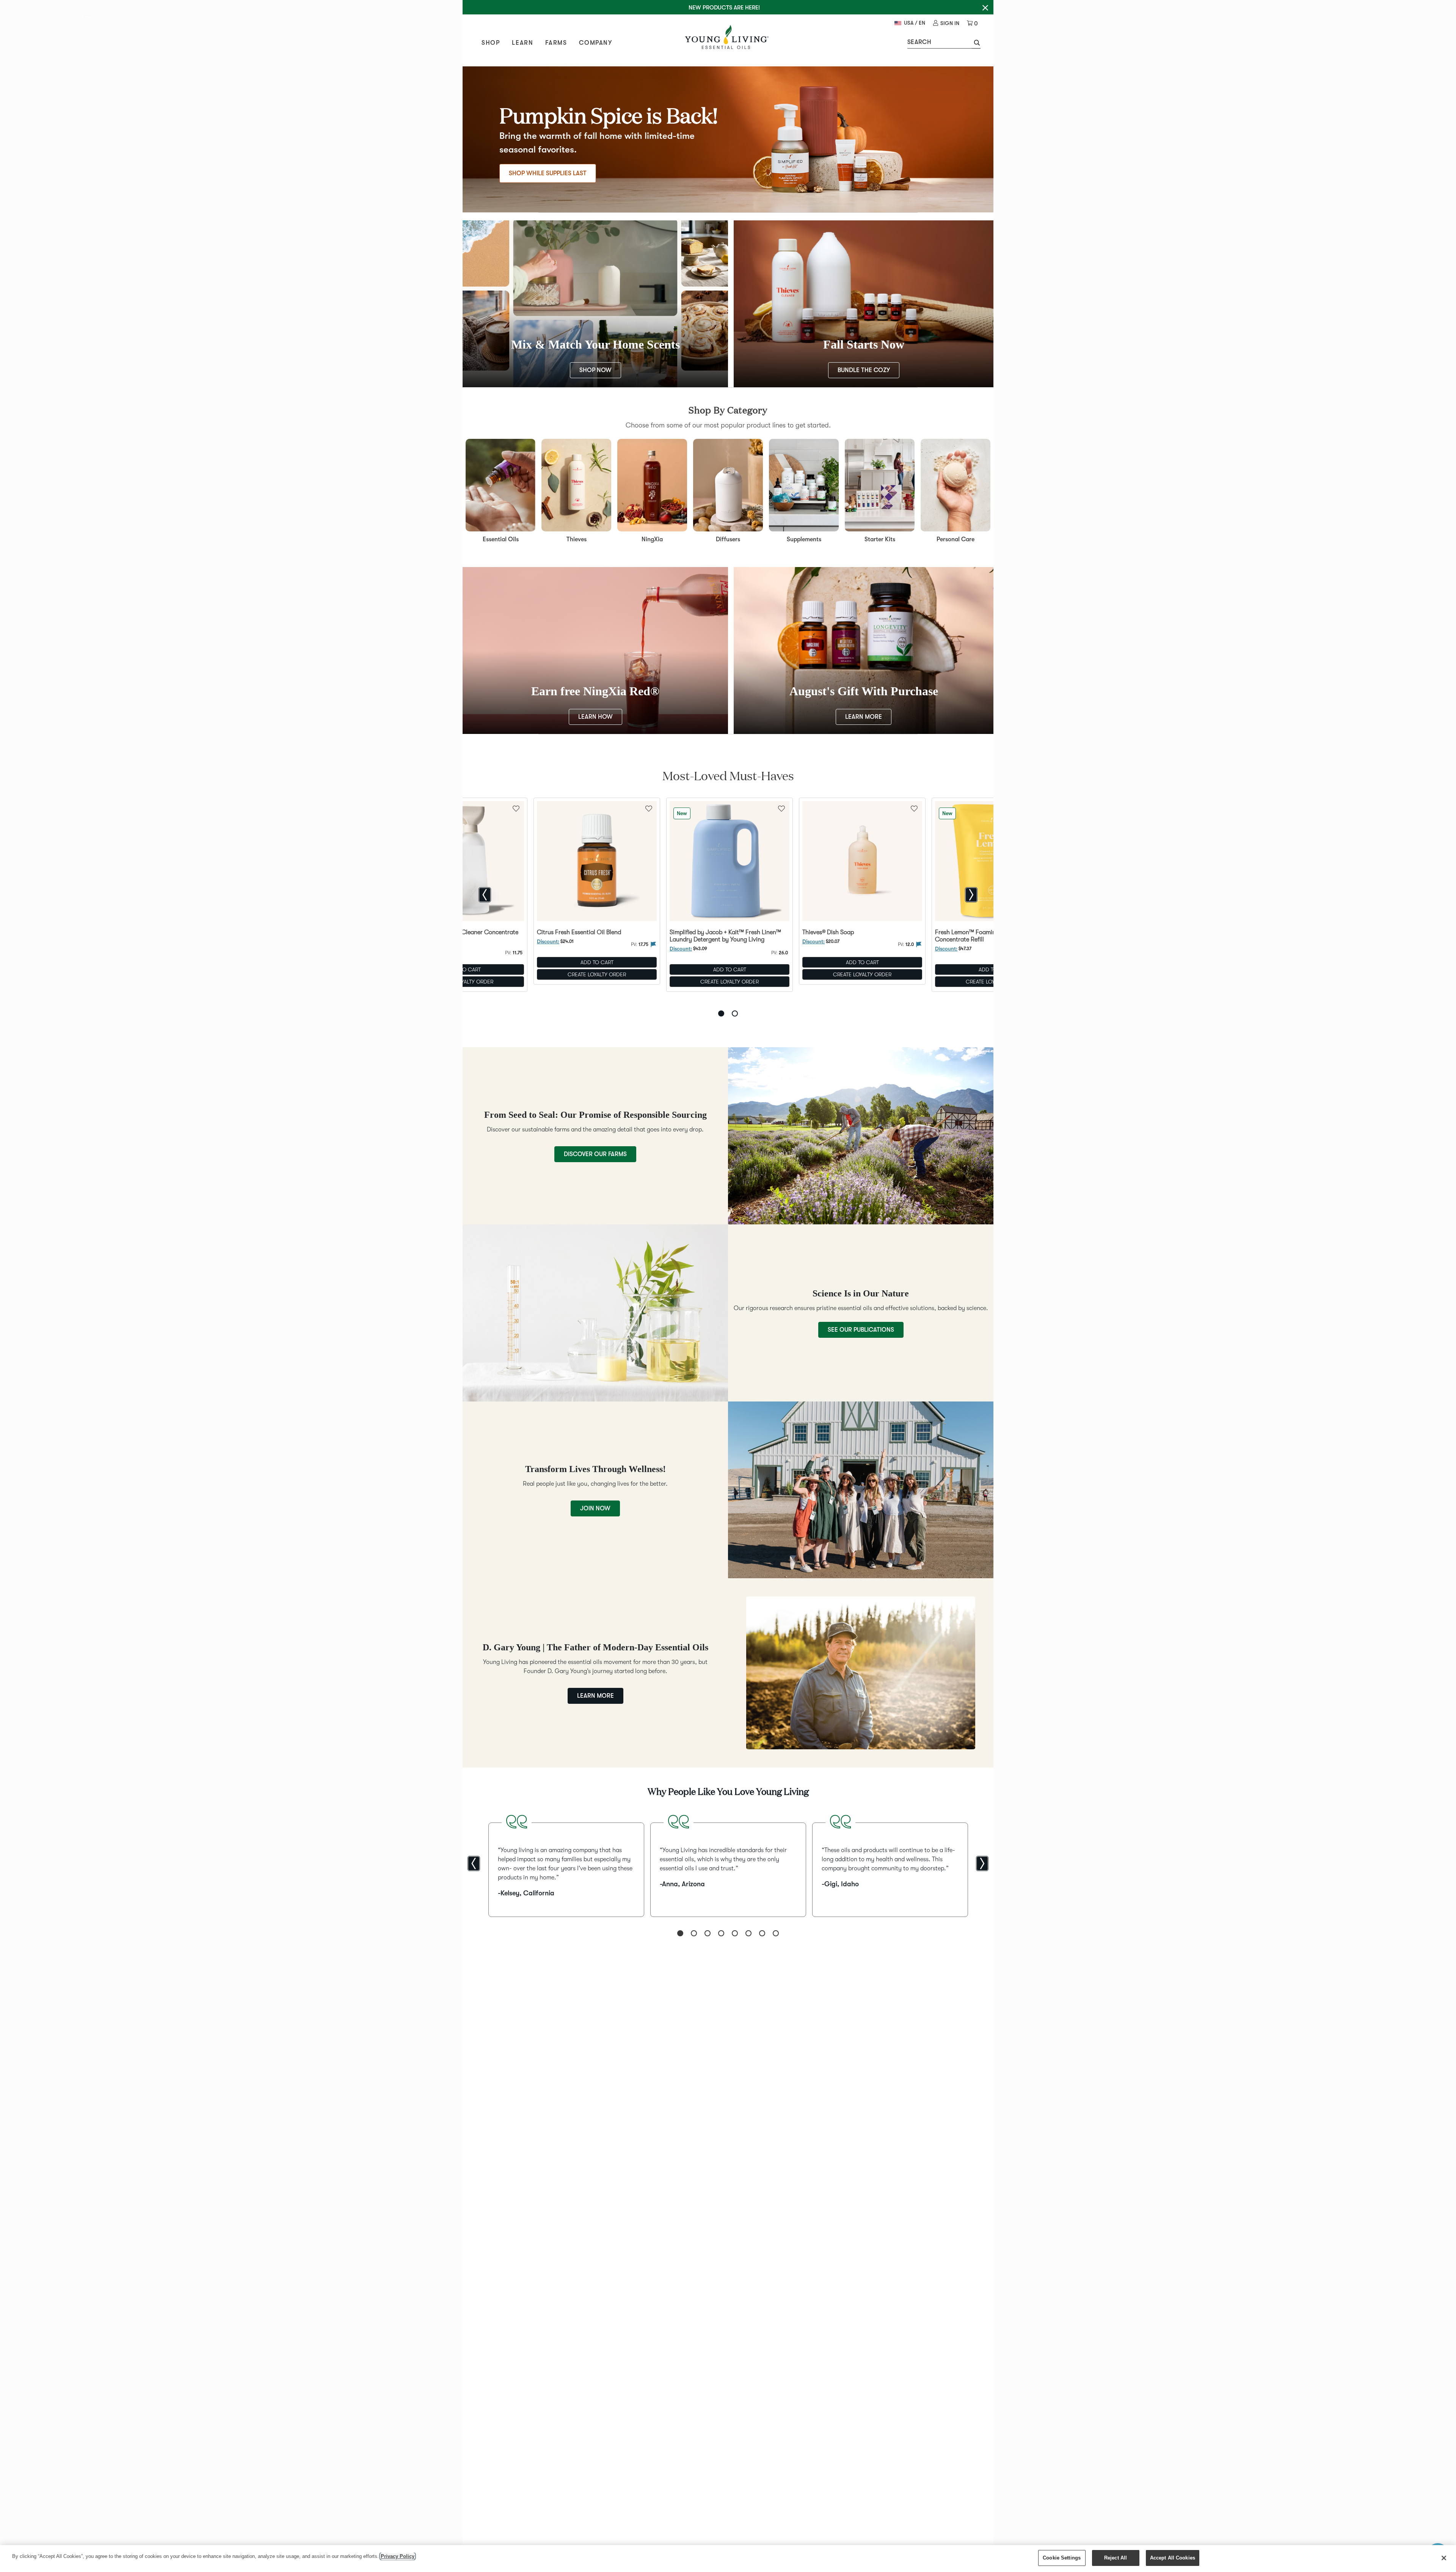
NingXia (652, 539)
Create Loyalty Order (597, 974)
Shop (491, 43)
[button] (976, 44)
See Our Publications (861, 1330)
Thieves (577, 539)
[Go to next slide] (971, 895)
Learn (522, 43)
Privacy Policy (398, 2556)
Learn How (595, 717)
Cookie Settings (1062, 2558)
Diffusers (728, 539)
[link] (946, 23)
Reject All (1116, 2558)
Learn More (864, 717)
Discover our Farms (595, 1154)
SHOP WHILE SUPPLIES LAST (548, 173)
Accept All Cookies (1173, 2558)
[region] (728, 2559)
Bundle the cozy (864, 370)
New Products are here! (724, 8)
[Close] (1444, 2558)
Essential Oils (501, 539)
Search (919, 42)
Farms (556, 43)
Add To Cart (597, 962)
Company (595, 43)
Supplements (804, 539)
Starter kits (880, 539)
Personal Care (955, 539)
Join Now (595, 1508)
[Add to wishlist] (649, 808)
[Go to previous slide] (485, 895)
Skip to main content (91, 19)
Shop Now (595, 370)
